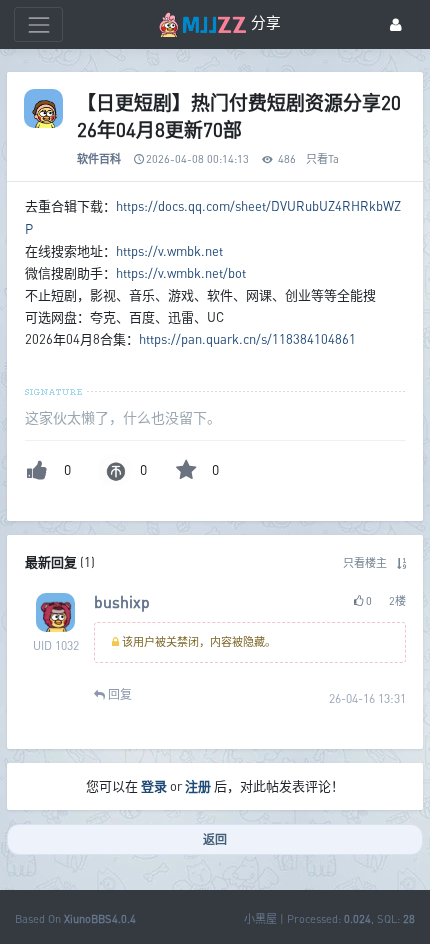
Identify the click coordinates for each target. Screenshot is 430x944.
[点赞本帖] (37, 470)
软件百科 (99, 158)
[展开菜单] (38, 24)
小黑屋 (260, 918)
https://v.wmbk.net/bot (181, 273)
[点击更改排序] (401, 562)
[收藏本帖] (186, 470)
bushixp (122, 602)
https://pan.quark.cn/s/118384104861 (247, 339)
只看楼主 (365, 562)
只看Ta (322, 158)
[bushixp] (55, 612)
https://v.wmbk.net (169, 251)
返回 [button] (215, 839)
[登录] (396, 24)
